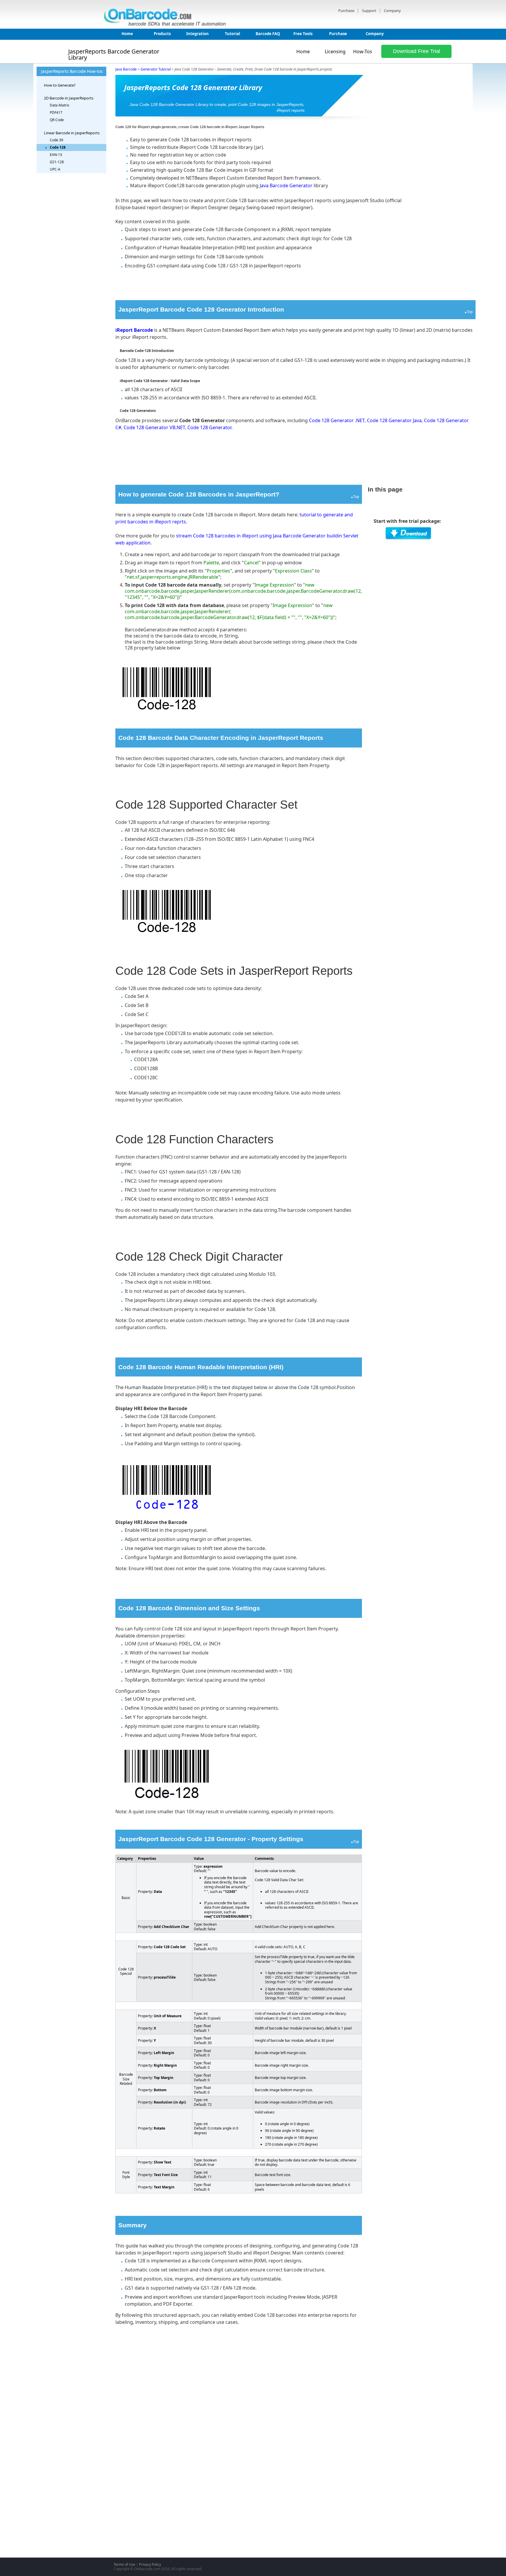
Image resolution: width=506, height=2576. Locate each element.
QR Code (57, 120)
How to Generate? (60, 85)
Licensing (335, 52)
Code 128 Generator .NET (337, 420)
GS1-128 (57, 162)
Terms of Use (124, 2564)
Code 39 (57, 140)
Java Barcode (126, 69)
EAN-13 (56, 155)
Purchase (347, 11)
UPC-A (55, 169)
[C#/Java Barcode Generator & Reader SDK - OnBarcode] (166, 25)
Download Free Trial (417, 51)
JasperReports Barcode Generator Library (114, 55)
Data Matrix (59, 105)
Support (370, 11)
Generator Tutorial (156, 69)
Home (127, 34)
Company (392, 11)
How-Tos (363, 52)
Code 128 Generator (209, 427)
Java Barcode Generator (286, 185)
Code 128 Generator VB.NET (154, 427)
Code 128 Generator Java (394, 420)
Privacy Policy (150, 2564)
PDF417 (56, 112)
